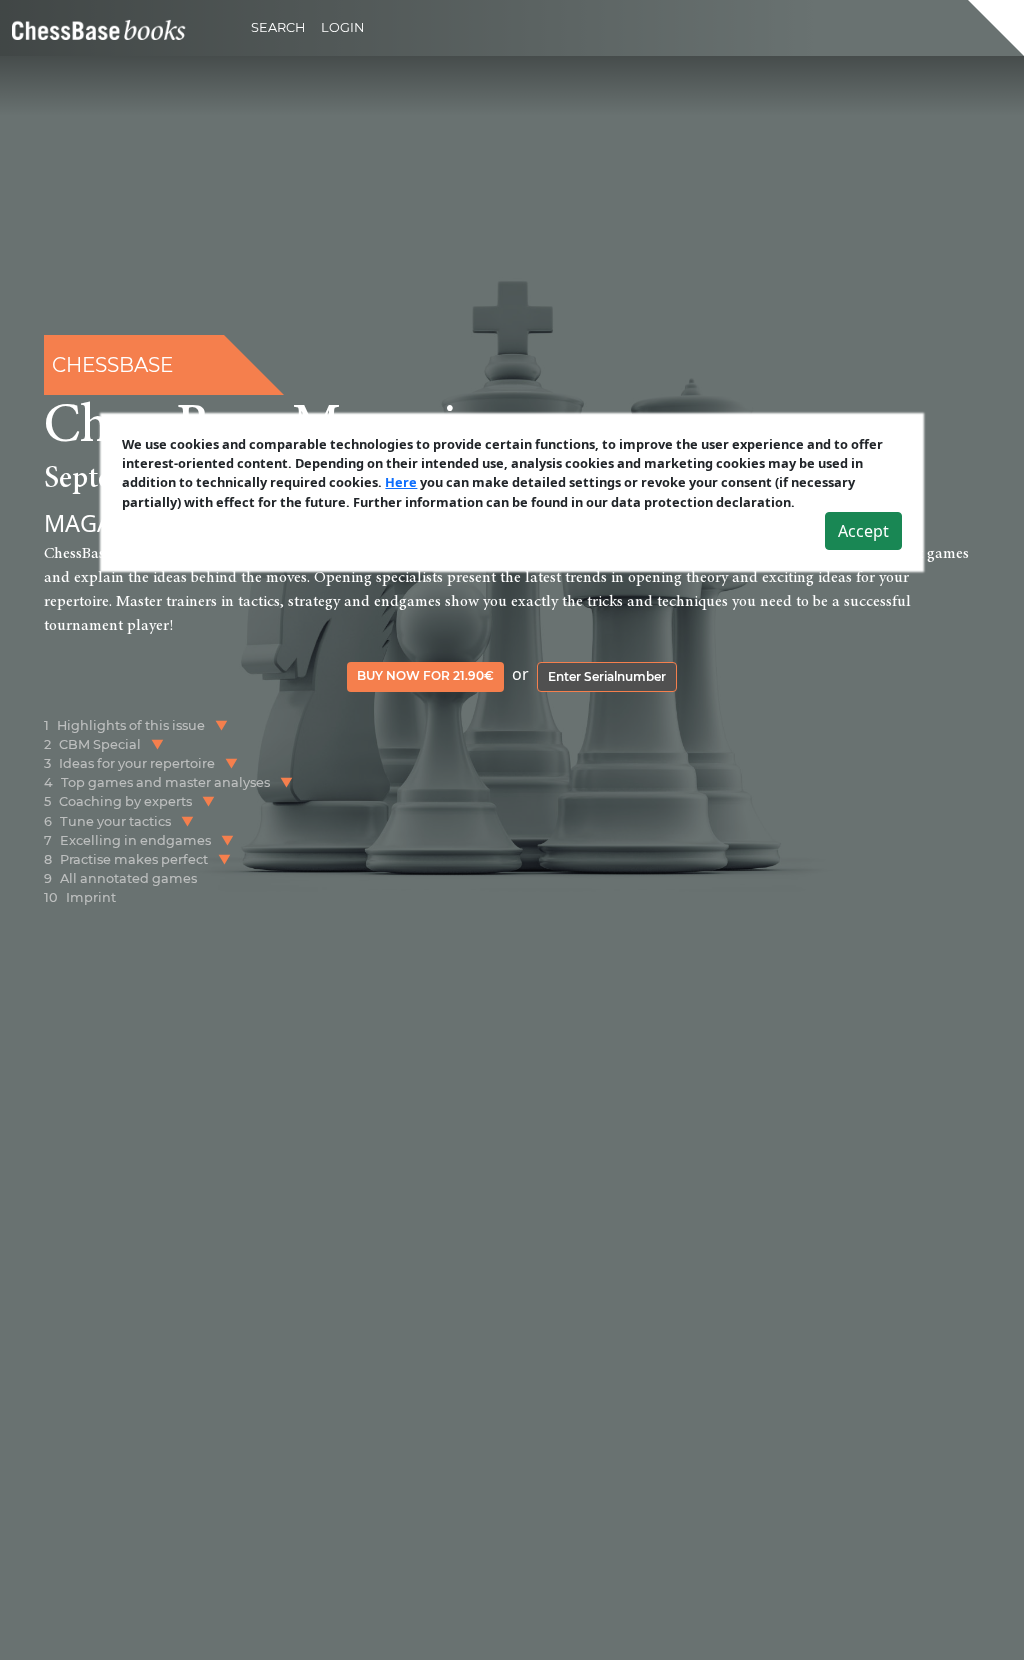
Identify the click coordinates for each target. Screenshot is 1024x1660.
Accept (863, 531)
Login (342, 27)
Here (401, 482)
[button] (221, 725)
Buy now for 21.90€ (425, 675)
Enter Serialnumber (607, 676)
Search (278, 27)
